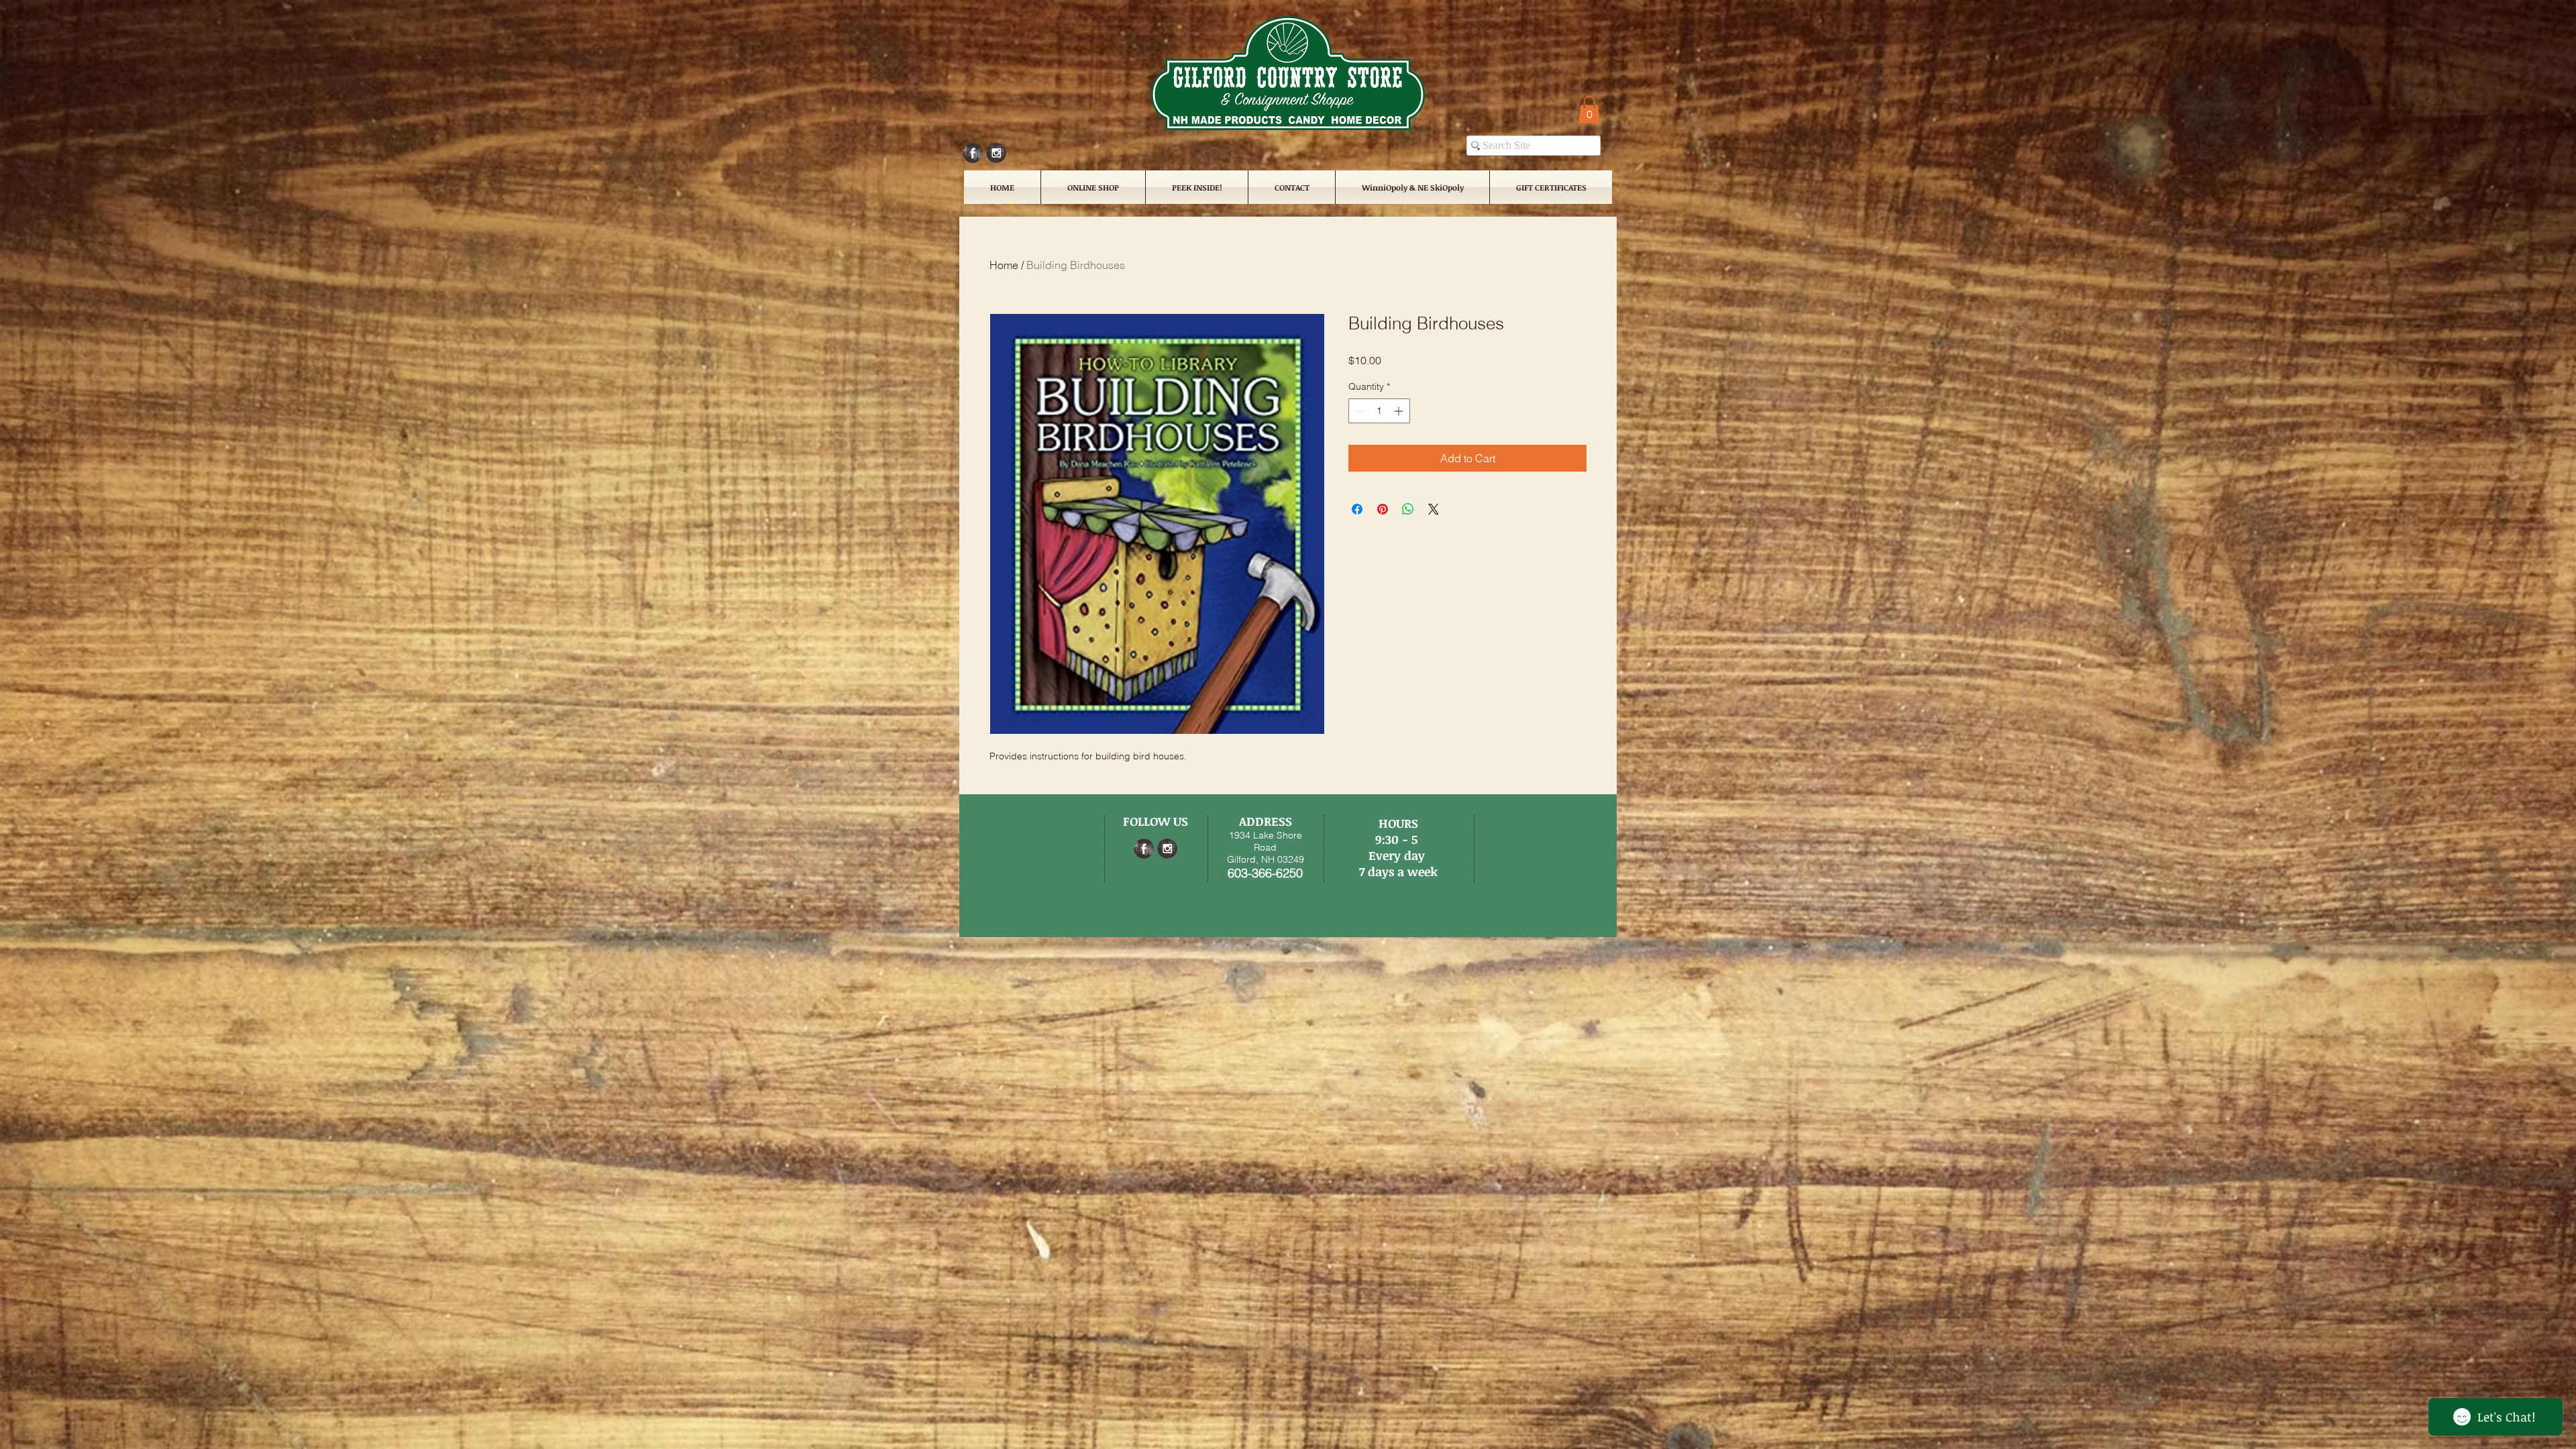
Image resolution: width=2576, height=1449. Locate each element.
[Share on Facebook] (1357, 509)
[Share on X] (1434, 509)
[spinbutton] (1379, 411)
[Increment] (1400, 411)
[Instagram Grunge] (996, 153)
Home (1004, 265)
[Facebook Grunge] (973, 153)
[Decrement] (1359, 411)
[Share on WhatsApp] (1408, 509)
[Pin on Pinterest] (1383, 509)
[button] (1589, 110)
